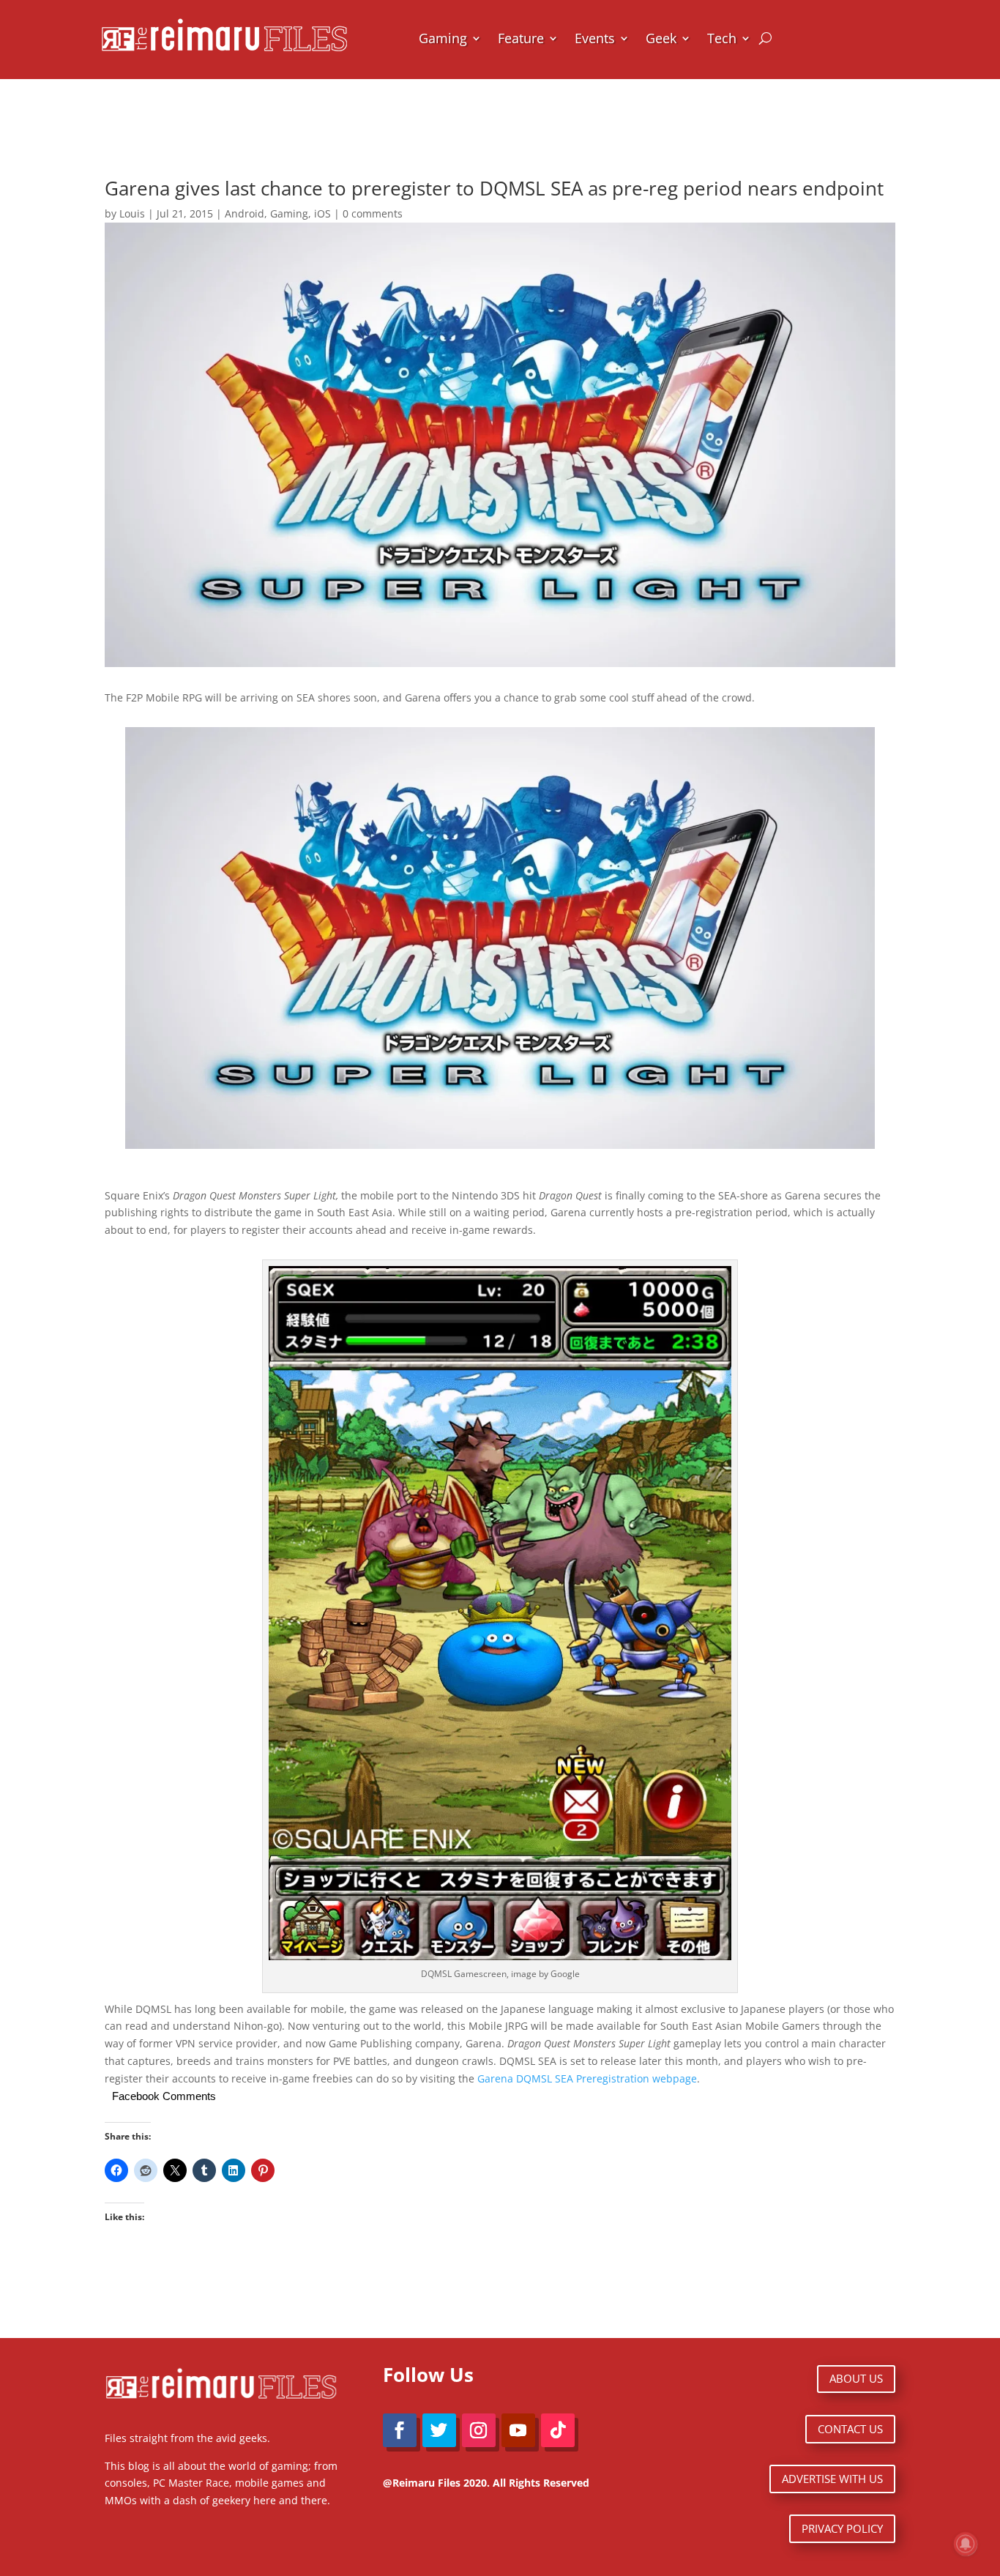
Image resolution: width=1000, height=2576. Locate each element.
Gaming (443, 38)
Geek (661, 38)
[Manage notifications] (966, 2544)
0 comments (373, 213)
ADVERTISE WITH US (832, 2479)
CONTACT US (850, 2429)
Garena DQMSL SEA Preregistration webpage (587, 2078)
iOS (322, 213)
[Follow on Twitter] (439, 2430)
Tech (722, 38)
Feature (521, 38)
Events (595, 38)
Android (245, 213)
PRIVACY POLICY (842, 2528)
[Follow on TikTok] (558, 2430)
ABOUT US (856, 2378)
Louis (132, 213)
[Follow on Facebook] (400, 2430)
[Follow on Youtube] (518, 2430)
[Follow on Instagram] (479, 2430)
